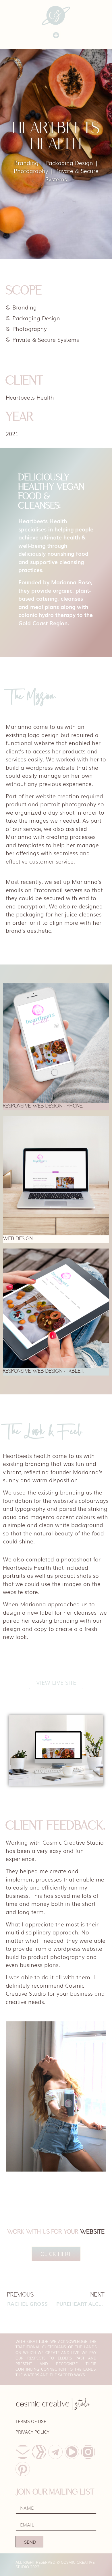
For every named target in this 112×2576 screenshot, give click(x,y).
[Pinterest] (23, 2469)
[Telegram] (55, 2452)
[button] (56, 35)
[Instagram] (88, 2452)
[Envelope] (23, 2452)
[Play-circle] (72, 2452)
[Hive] (39, 2452)
